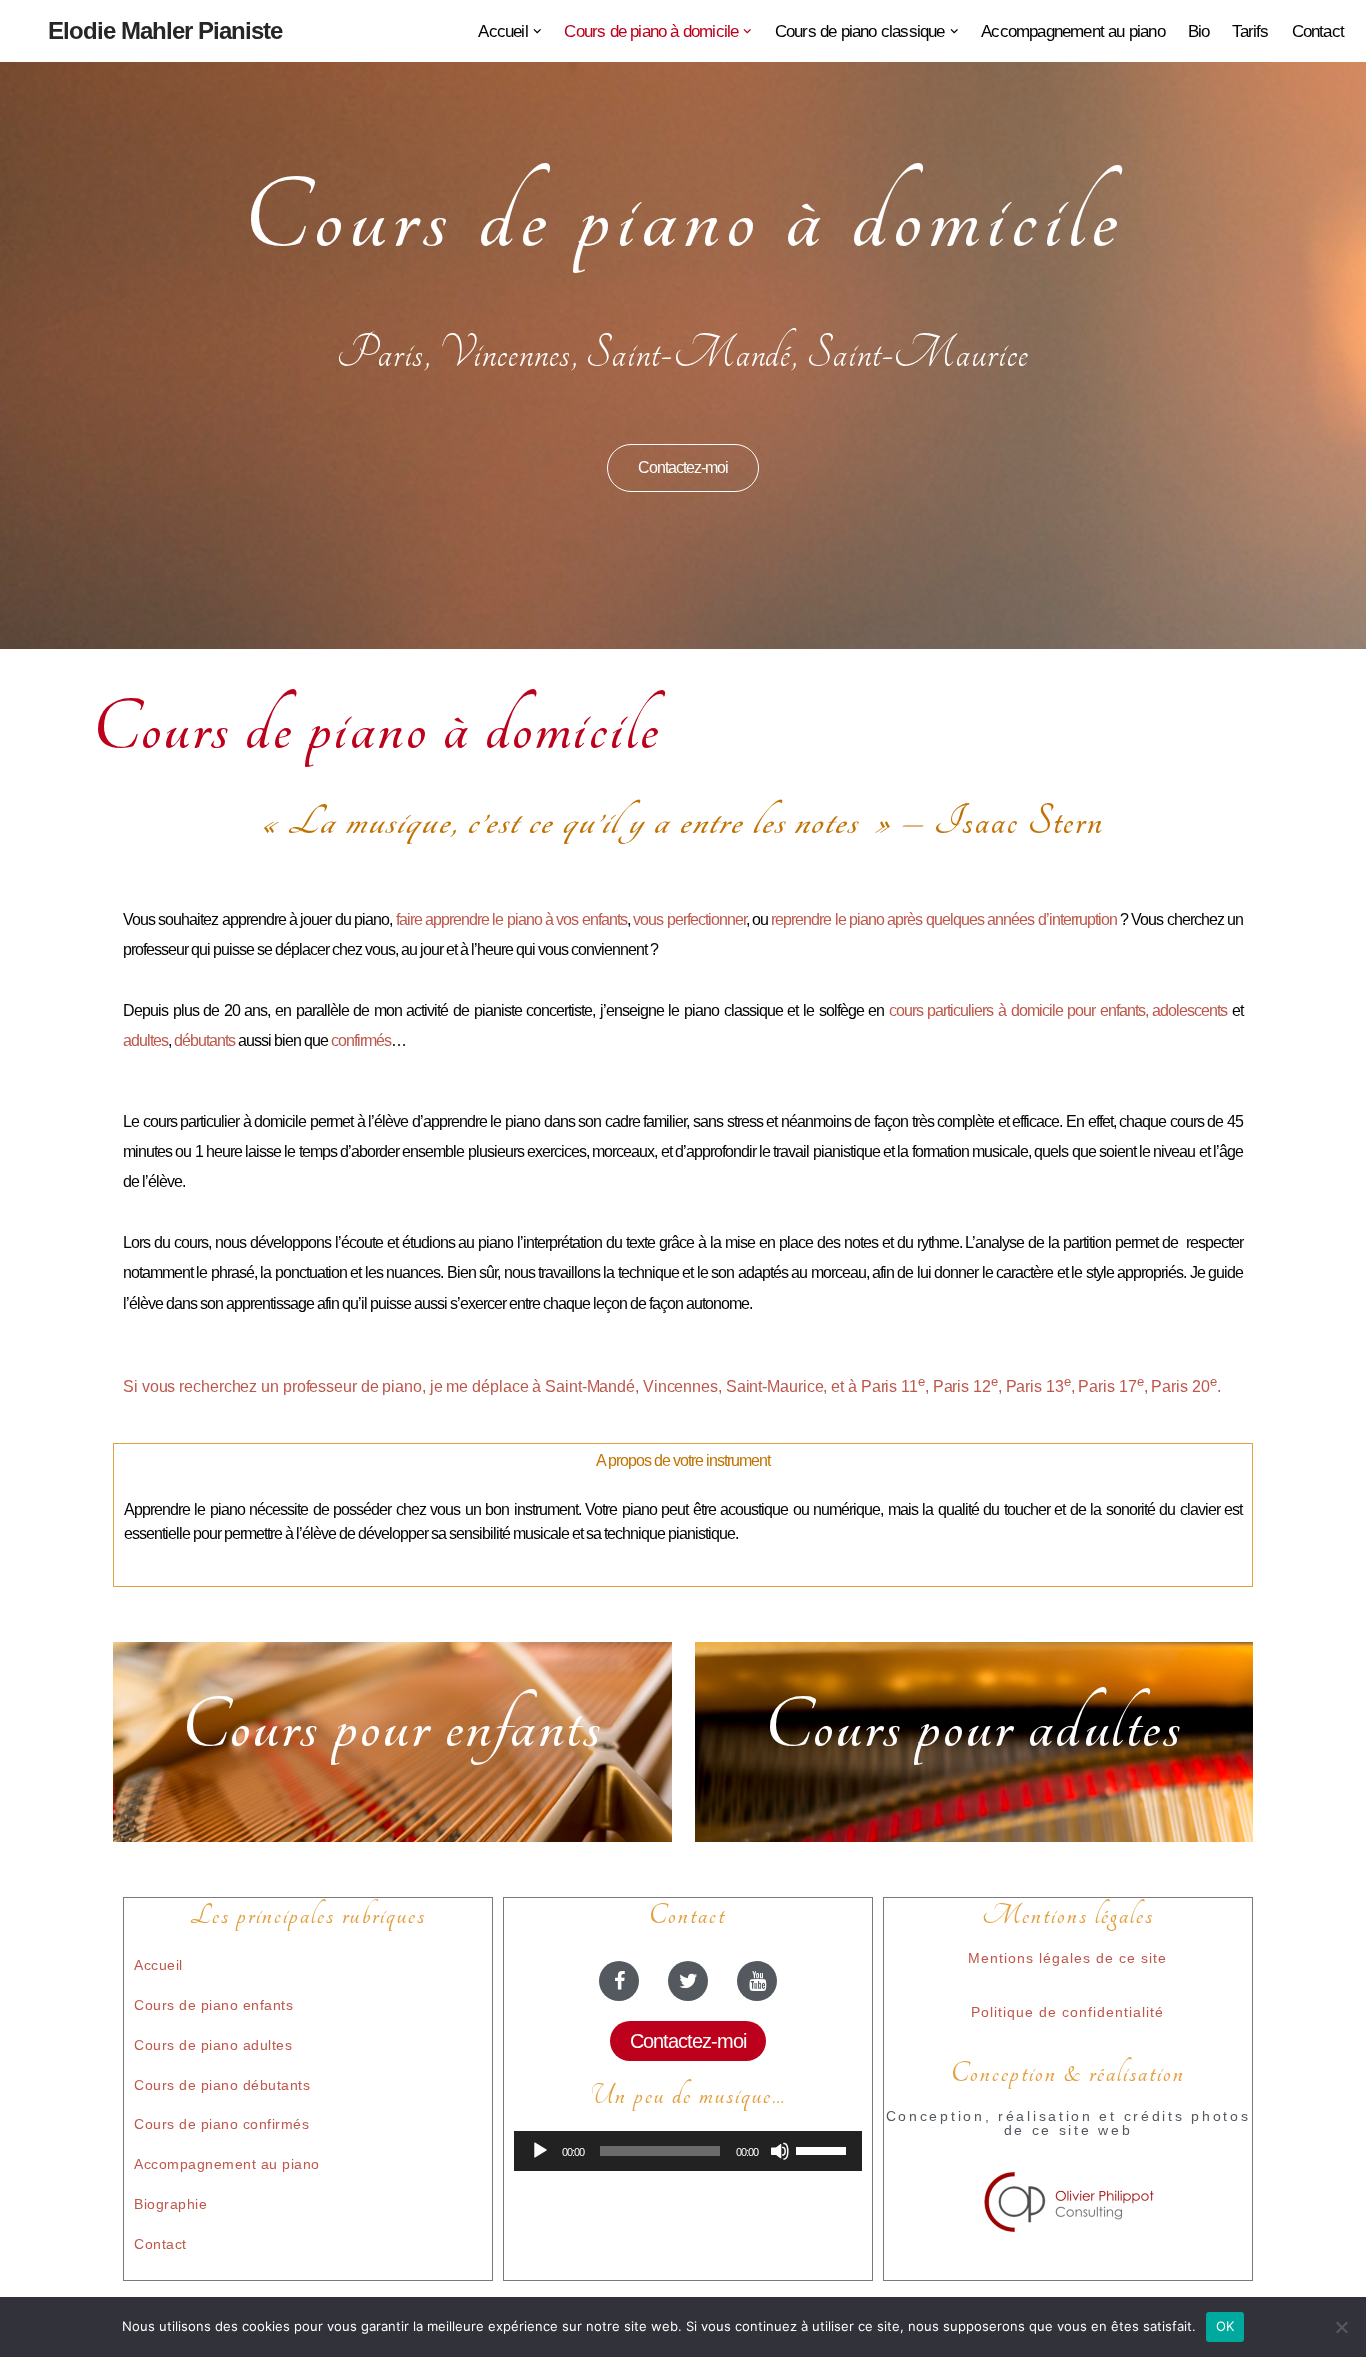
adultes (145, 1040)
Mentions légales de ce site (1067, 1958)
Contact (1318, 31)
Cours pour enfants (392, 1726)
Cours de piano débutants (222, 2085)
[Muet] (780, 2151)
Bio (1199, 31)
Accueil (158, 1965)
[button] (537, 31)
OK (1225, 2326)
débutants (204, 1040)
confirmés (361, 1040)
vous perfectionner (689, 919)
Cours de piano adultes (213, 2045)
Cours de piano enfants (213, 2005)
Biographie (170, 2204)
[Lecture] (540, 2151)
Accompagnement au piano (1073, 31)
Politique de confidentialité (1067, 2012)
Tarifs (1250, 31)
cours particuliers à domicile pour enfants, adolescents (1058, 1010)
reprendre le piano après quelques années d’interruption (943, 919)
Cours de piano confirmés (221, 2124)
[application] (688, 2151)
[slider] (824, 2149)
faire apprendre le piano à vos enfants (511, 919)
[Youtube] (757, 1981)
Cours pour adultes (973, 1726)
